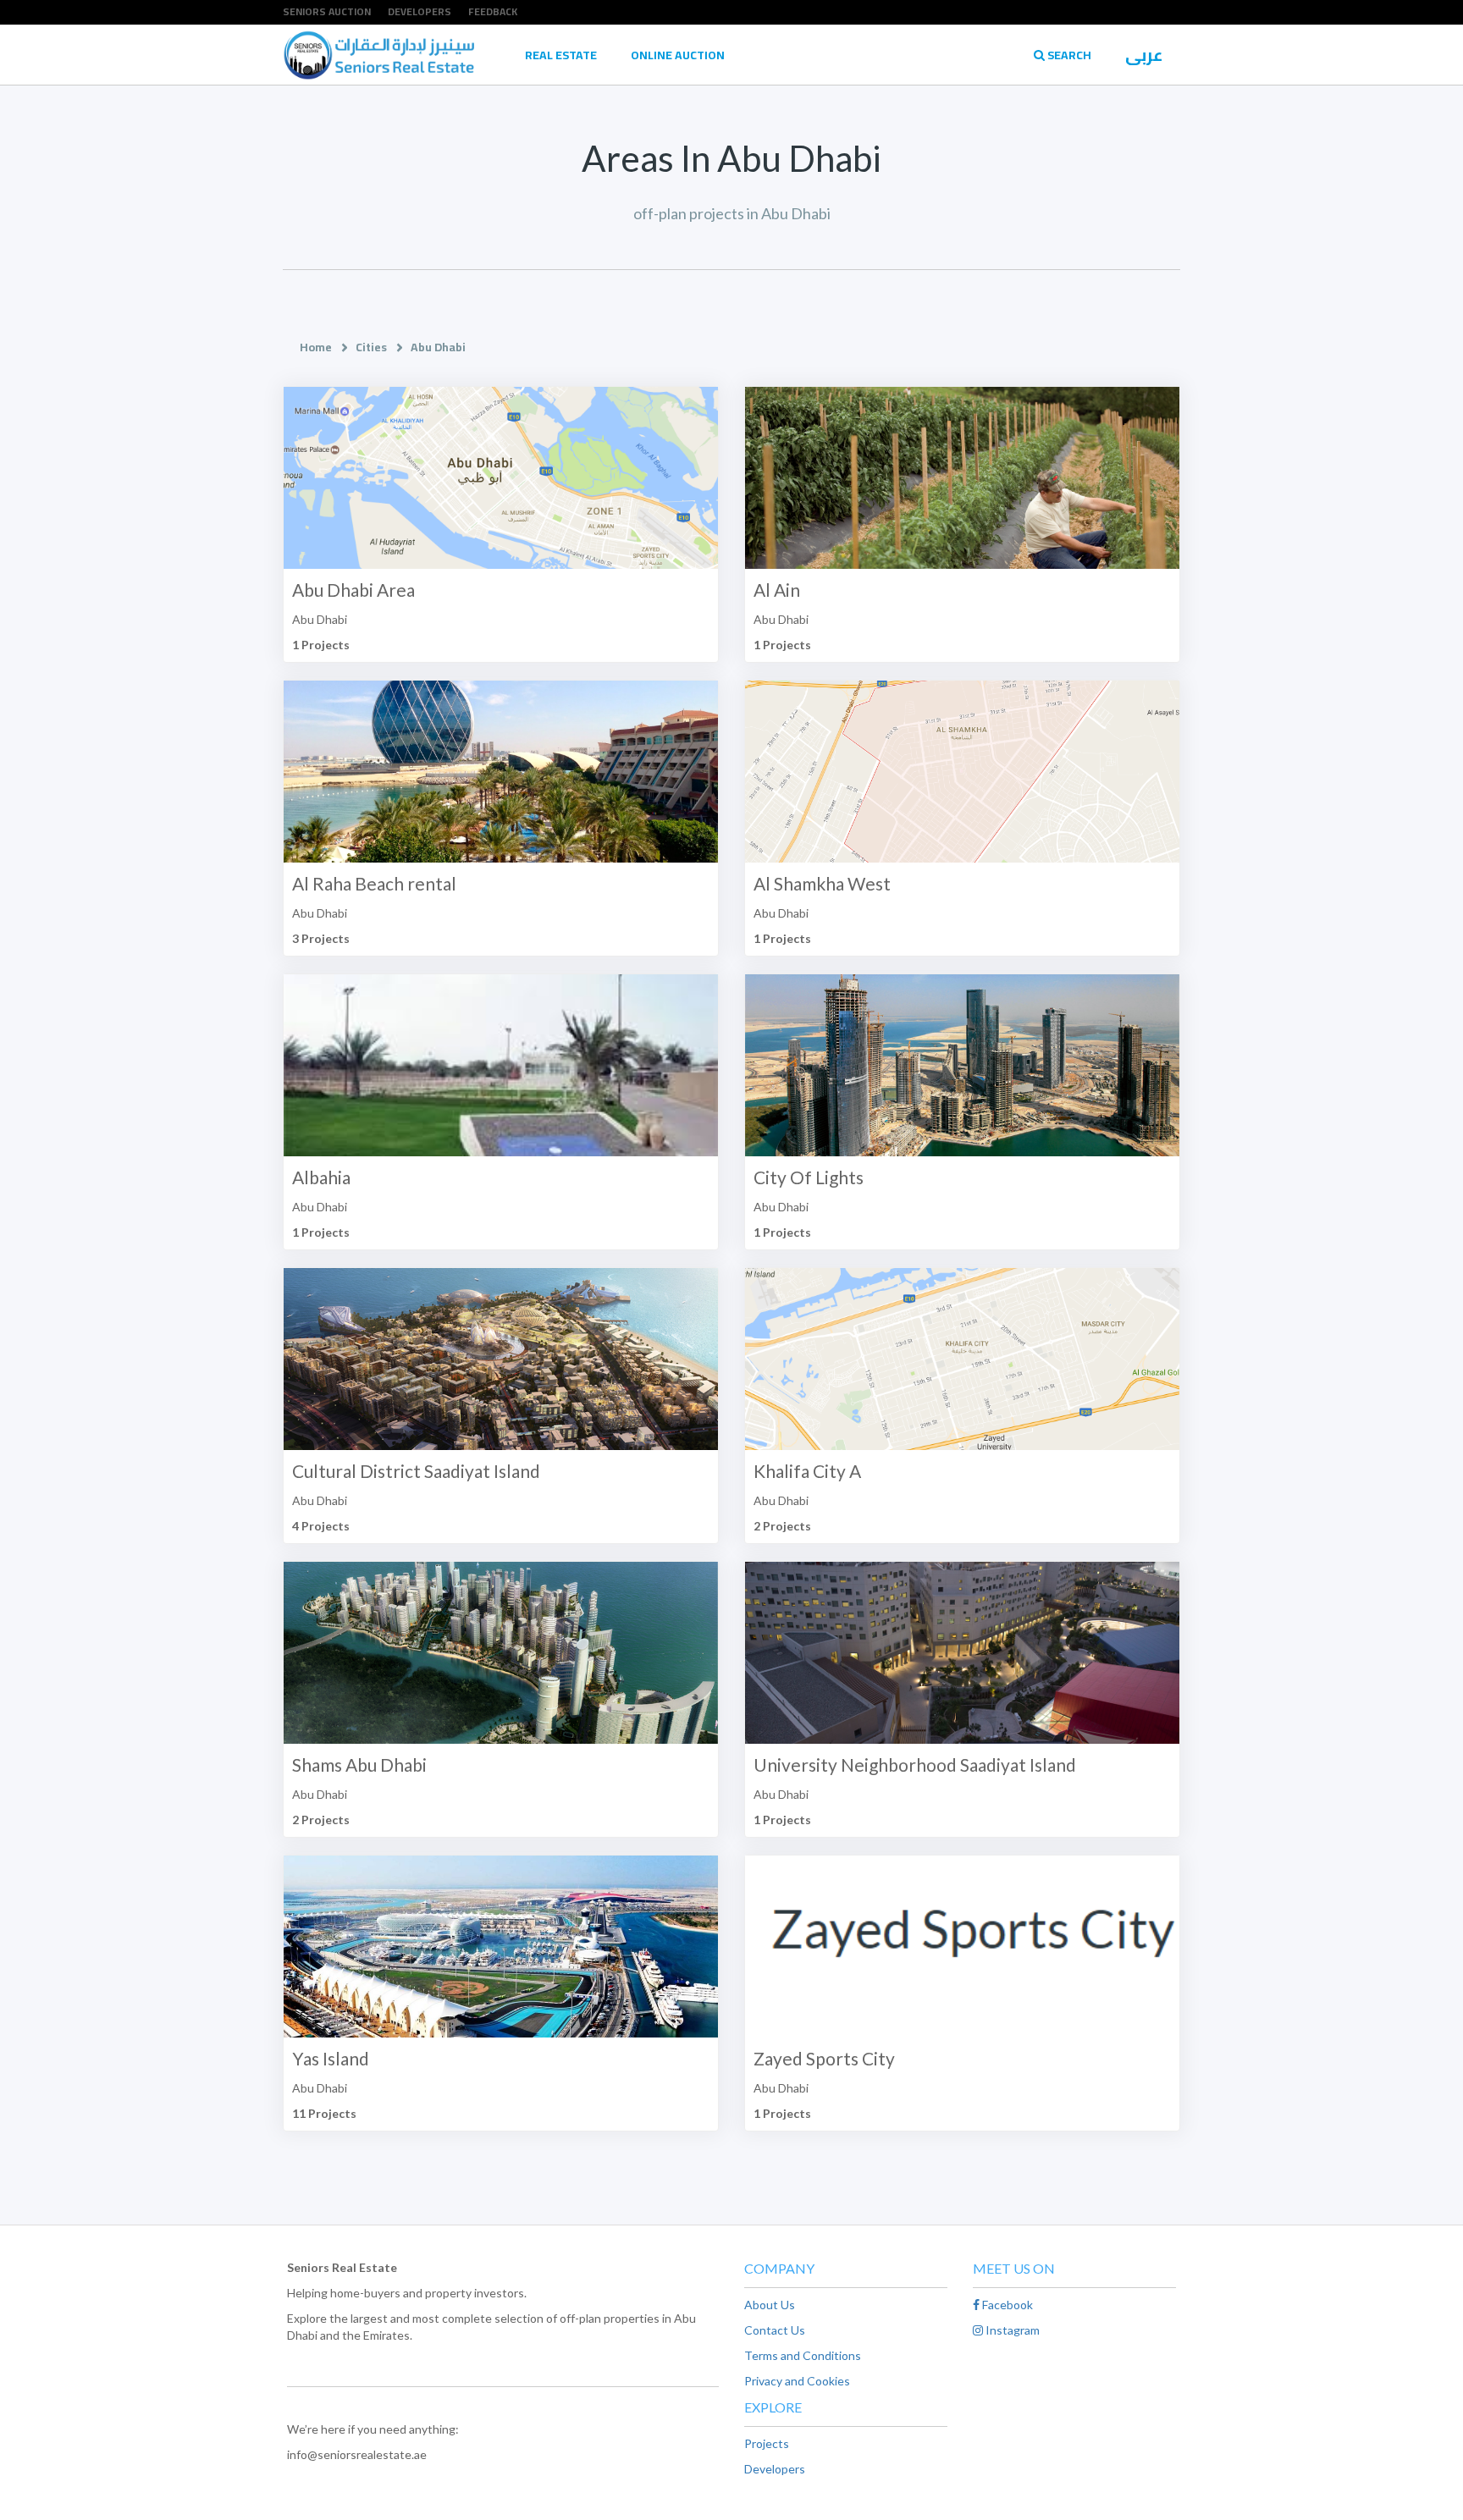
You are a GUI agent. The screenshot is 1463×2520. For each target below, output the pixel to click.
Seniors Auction (327, 11)
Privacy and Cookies (797, 2381)
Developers (420, 11)
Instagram (1011, 2330)
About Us (770, 2305)
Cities (371, 347)
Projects (767, 2443)
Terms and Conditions (803, 2355)
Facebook (1006, 2305)
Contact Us (775, 2330)
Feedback (493, 11)
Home (316, 347)
